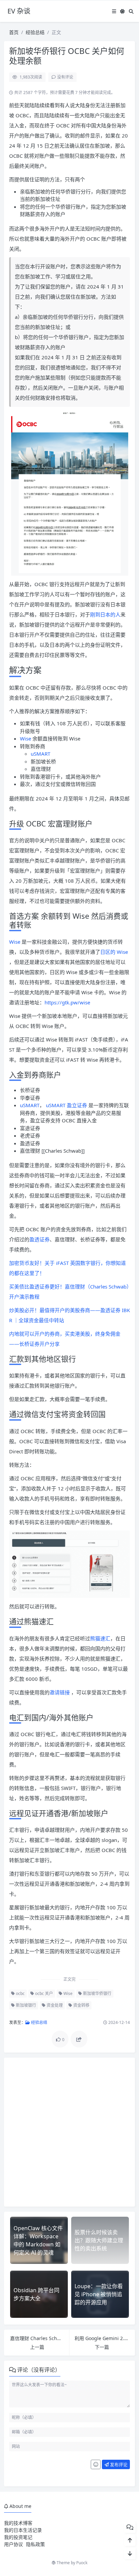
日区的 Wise (114, 952)
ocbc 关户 (44, 1993)
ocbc (20, 1993)
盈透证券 (39, 1239)
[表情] (96, 2464)
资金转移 (81, 2005)
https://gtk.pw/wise (67, 1002)
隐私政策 (35, 2544)
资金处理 (54, 2005)
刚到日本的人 (105, 614)
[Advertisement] (69, 2132)
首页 (14, 32)
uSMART (40, 754)
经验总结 (35, 32)
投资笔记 (23, 2537)
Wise (25, 738)
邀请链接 (60, 1692)
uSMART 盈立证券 (66, 1105)
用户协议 (13, 2544)
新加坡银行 (25, 2005)
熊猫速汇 (100, 1638)
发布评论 (118, 2464)
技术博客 (23, 2523)
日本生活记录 (28, 2530)
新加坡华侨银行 (97, 1993)
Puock (82, 2563)
